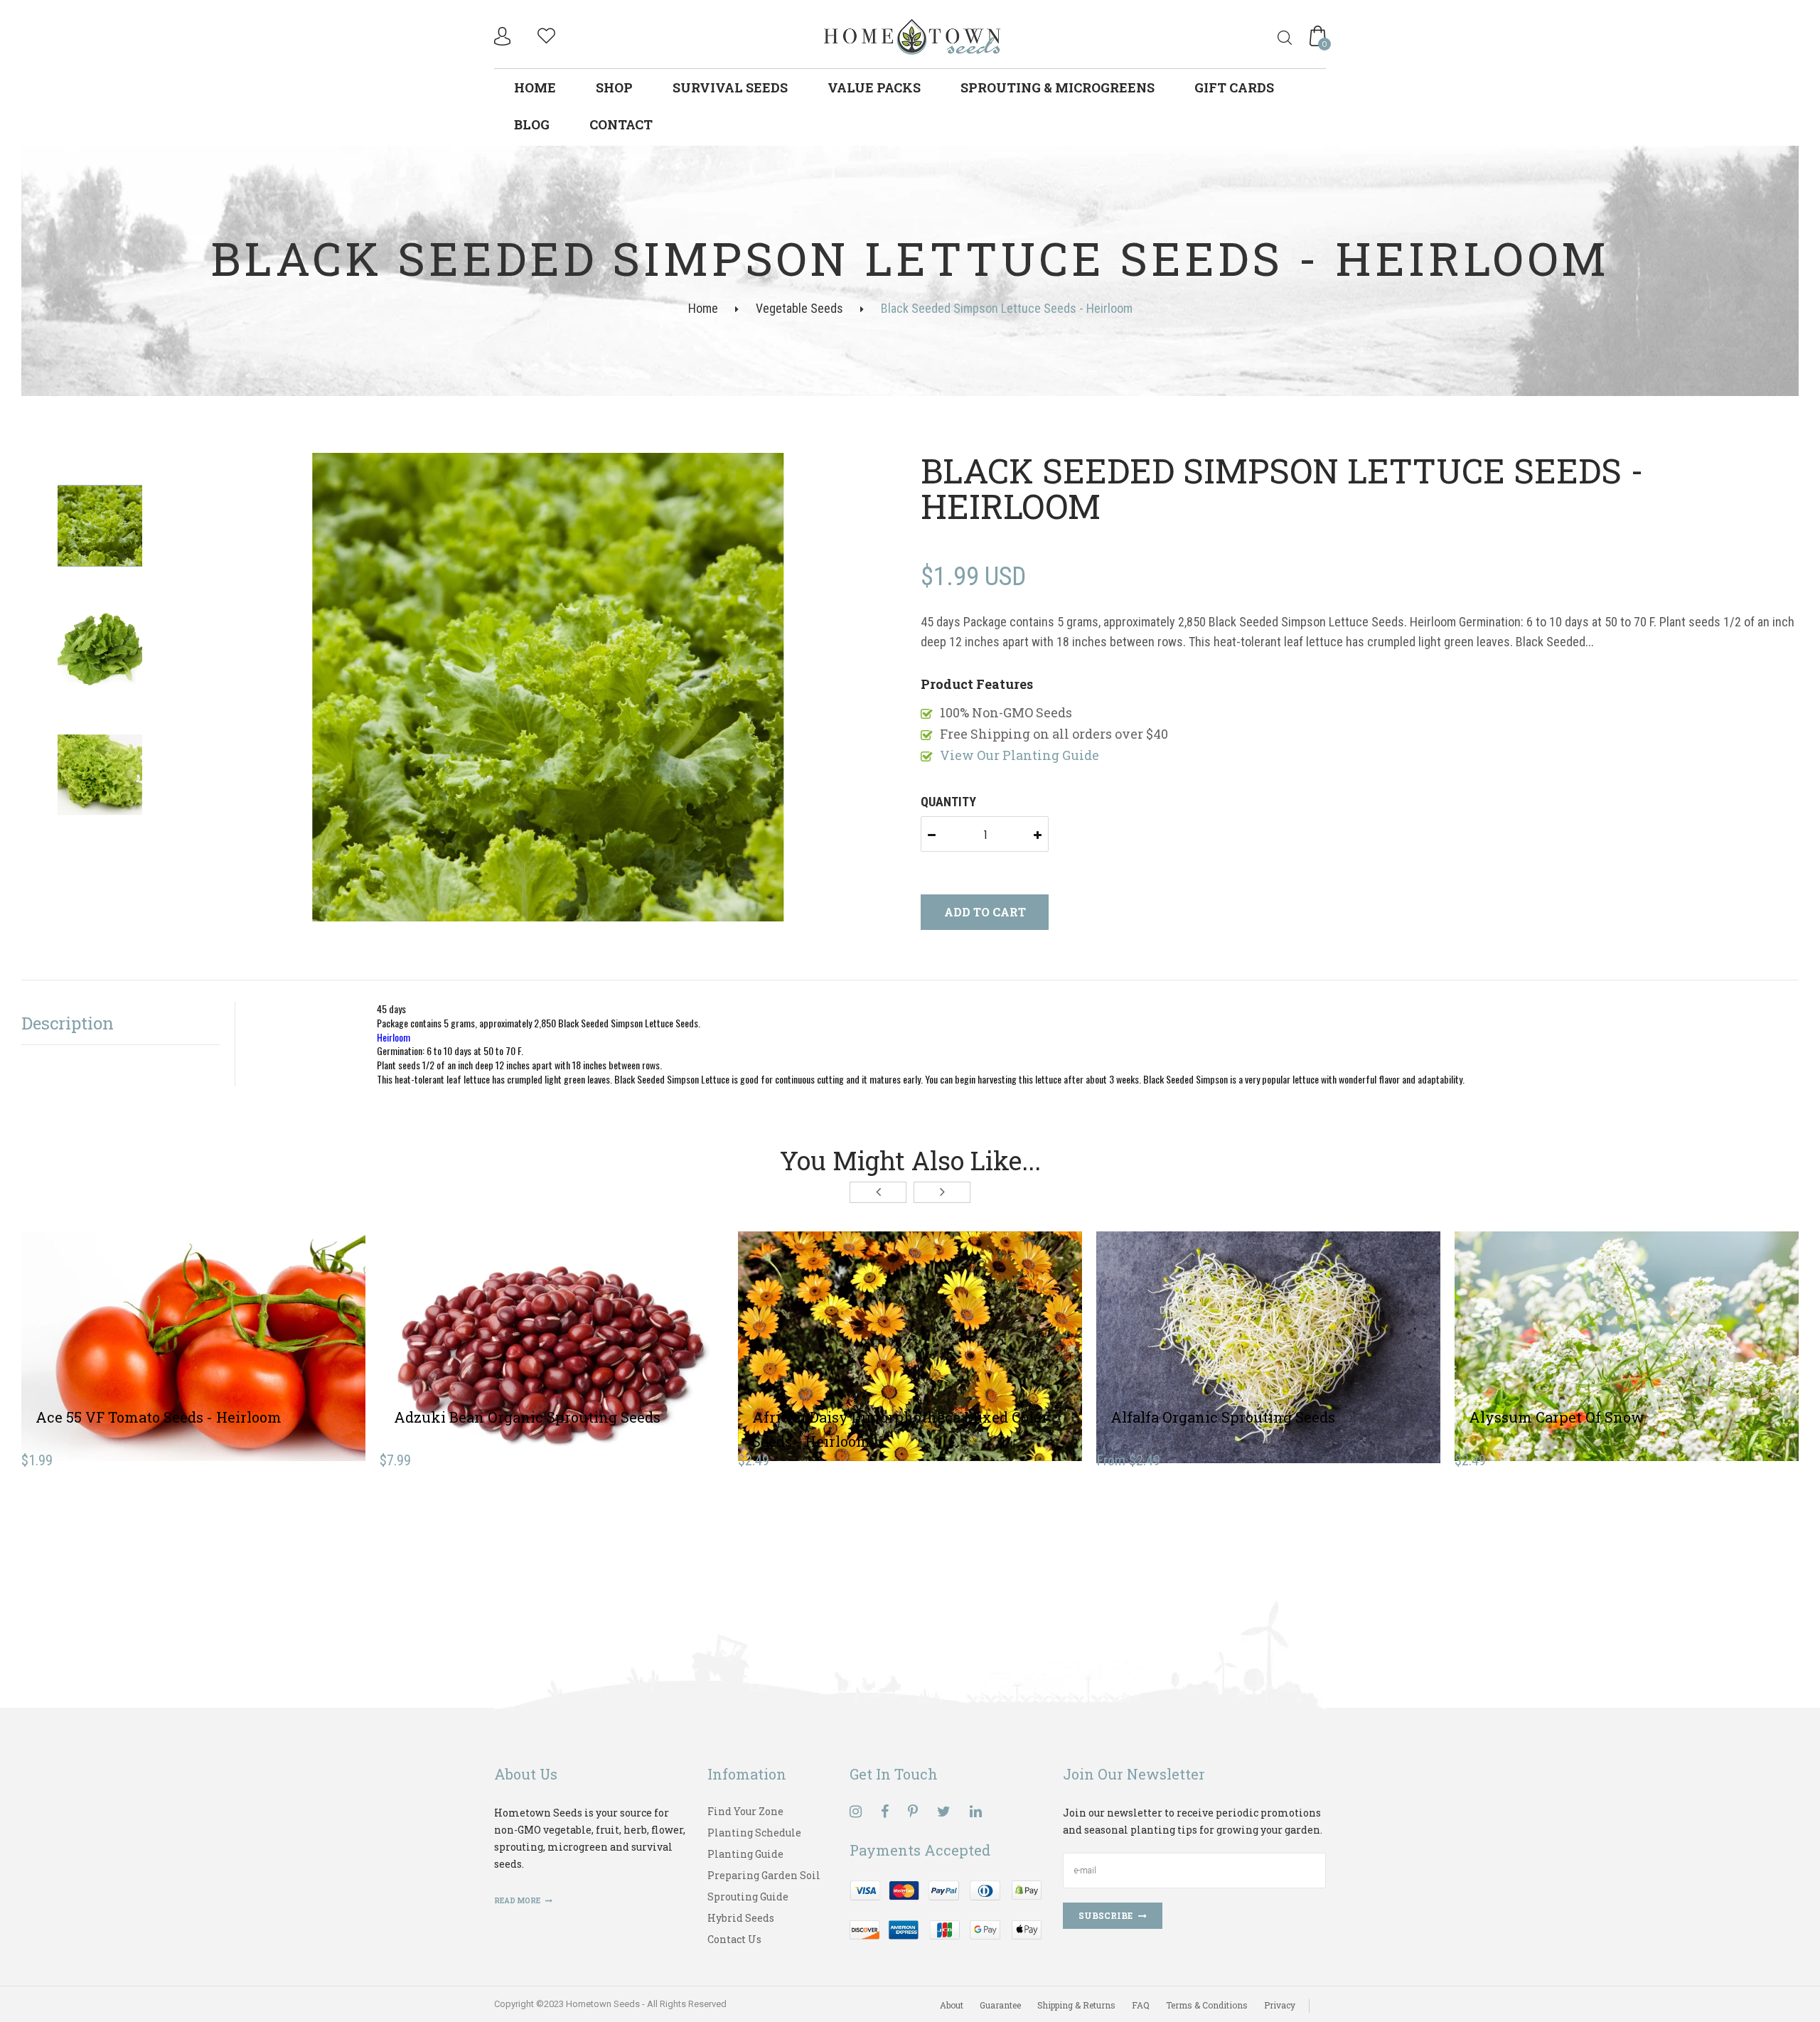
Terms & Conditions (1207, 2005)
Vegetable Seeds (799, 308)
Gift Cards (1234, 87)
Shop (614, 87)
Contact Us (734, 1939)
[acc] (504, 36)
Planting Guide (745, 1854)
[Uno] (913, 35)
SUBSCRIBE (1106, 1915)
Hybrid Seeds (741, 1918)
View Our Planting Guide (1019, 755)
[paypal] (946, 1909)
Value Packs (874, 87)
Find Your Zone (745, 1811)
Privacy (1280, 2005)
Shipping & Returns (1076, 2005)
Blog (532, 124)
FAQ (1141, 2005)
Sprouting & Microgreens (1058, 87)
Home (535, 87)
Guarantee (1000, 2005)
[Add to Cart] (141, 1338)
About (952, 2005)
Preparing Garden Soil (764, 1875)
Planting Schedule (754, 1833)
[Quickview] (245, 1338)
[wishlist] (546, 34)
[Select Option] (1216, 1338)
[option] (548, 689)
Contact (621, 124)
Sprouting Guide (748, 1897)
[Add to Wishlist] (193, 1338)
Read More (518, 1901)
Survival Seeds (730, 87)
